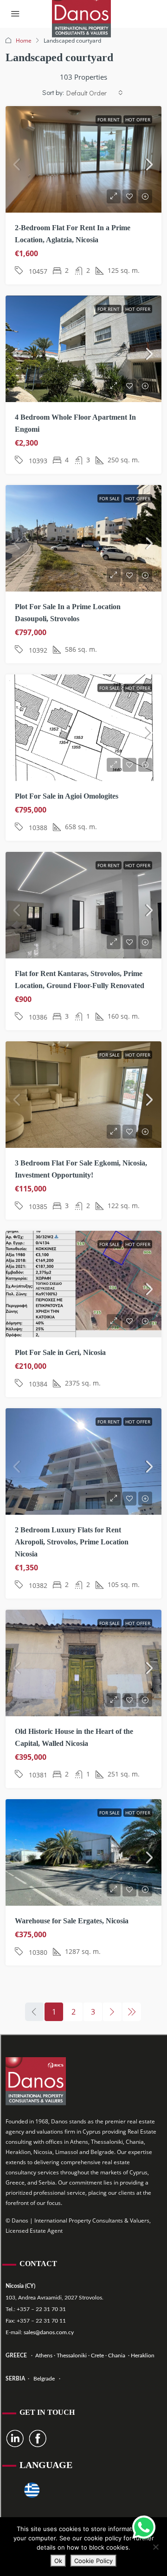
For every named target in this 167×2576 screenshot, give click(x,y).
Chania (117, 2356)
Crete (98, 2356)
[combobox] (95, 93)
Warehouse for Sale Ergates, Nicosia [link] (72, 1921)
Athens (43, 2356)
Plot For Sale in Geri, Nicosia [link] (60, 1352)
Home (24, 41)
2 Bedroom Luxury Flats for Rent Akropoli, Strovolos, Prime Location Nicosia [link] (72, 1542)
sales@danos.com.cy (49, 2332)
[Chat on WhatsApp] (144, 2527)
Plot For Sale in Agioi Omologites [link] (67, 796)
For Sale (109, 498)
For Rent (109, 120)
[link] (83, 164)
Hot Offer (138, 120)
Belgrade (44, 2379)
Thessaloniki (71, 2356)
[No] (155, 2547)
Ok (58, 2561)
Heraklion (143, 2356)
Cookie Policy (93, 2561)
